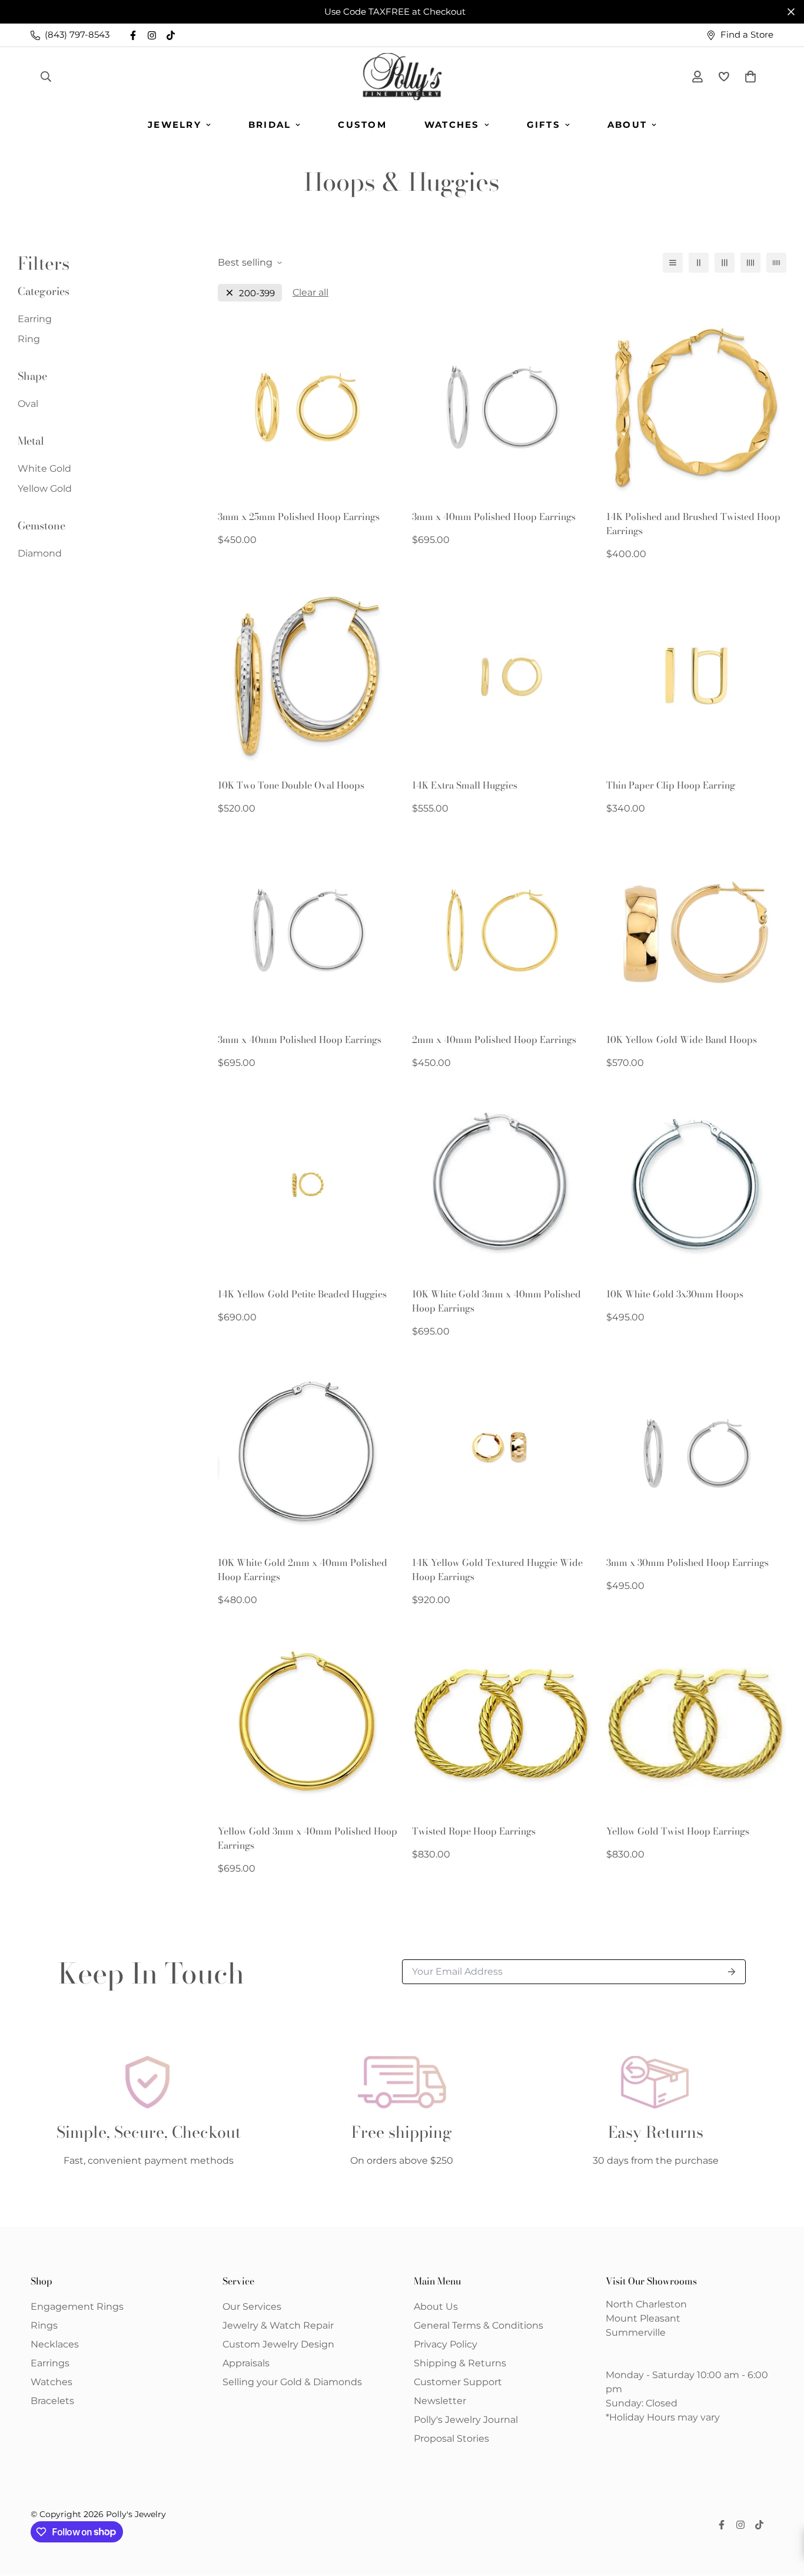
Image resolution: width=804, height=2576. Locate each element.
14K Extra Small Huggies (465, 785)
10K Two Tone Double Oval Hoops (291, 785)
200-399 (257, 293)
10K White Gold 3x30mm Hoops (675, 1294)
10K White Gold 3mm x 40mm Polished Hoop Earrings (496, 1301)
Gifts (544, 125)
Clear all (310, 292)
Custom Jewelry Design (278, 2344)
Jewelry (175, 125)
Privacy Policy (446, 2344)
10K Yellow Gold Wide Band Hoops (682, 1039)
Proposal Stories (451, 2438)
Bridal (270, 125)
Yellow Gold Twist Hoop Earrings (678, 1831)
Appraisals (246, 2363)
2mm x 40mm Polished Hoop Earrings (494, 1039)
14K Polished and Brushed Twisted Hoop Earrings (693, 524)
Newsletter (440, 2401)
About (627, 125)
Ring (29, 339)
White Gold (44, 468)
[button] (748, 77)
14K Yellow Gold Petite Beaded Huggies (302, 1294)
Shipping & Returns (460, 2363)
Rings (44, 2325)
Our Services (252, 2307)
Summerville (636, 2332)
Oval (28, 404)
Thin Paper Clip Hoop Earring (671, 785)
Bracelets (52, 2401)
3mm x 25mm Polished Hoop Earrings (299, 516)
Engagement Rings (77, 2307)
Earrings (50, 2363)
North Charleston (646, 2304)
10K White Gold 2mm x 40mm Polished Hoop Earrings (303, 1570)
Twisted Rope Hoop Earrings (474, 1831)
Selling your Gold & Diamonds (292, 2382)
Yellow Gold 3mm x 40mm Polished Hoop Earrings (308, 1838)
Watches (452, 125)
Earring (35, 319)
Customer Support (458, 2382)
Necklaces (55, 2344)
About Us (436, 2307)
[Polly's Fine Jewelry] (402, 77)
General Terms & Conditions (479, 2325)
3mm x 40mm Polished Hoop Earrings (494, 516)
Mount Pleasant (643, 2318)
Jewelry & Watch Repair (278, 2325)
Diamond (40, 553)
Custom (362, 125)
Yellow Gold (45, 489)
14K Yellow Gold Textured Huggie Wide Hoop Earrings (497, 1570)
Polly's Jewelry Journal (466, 2420)
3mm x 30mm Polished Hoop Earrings (687, 1562)
